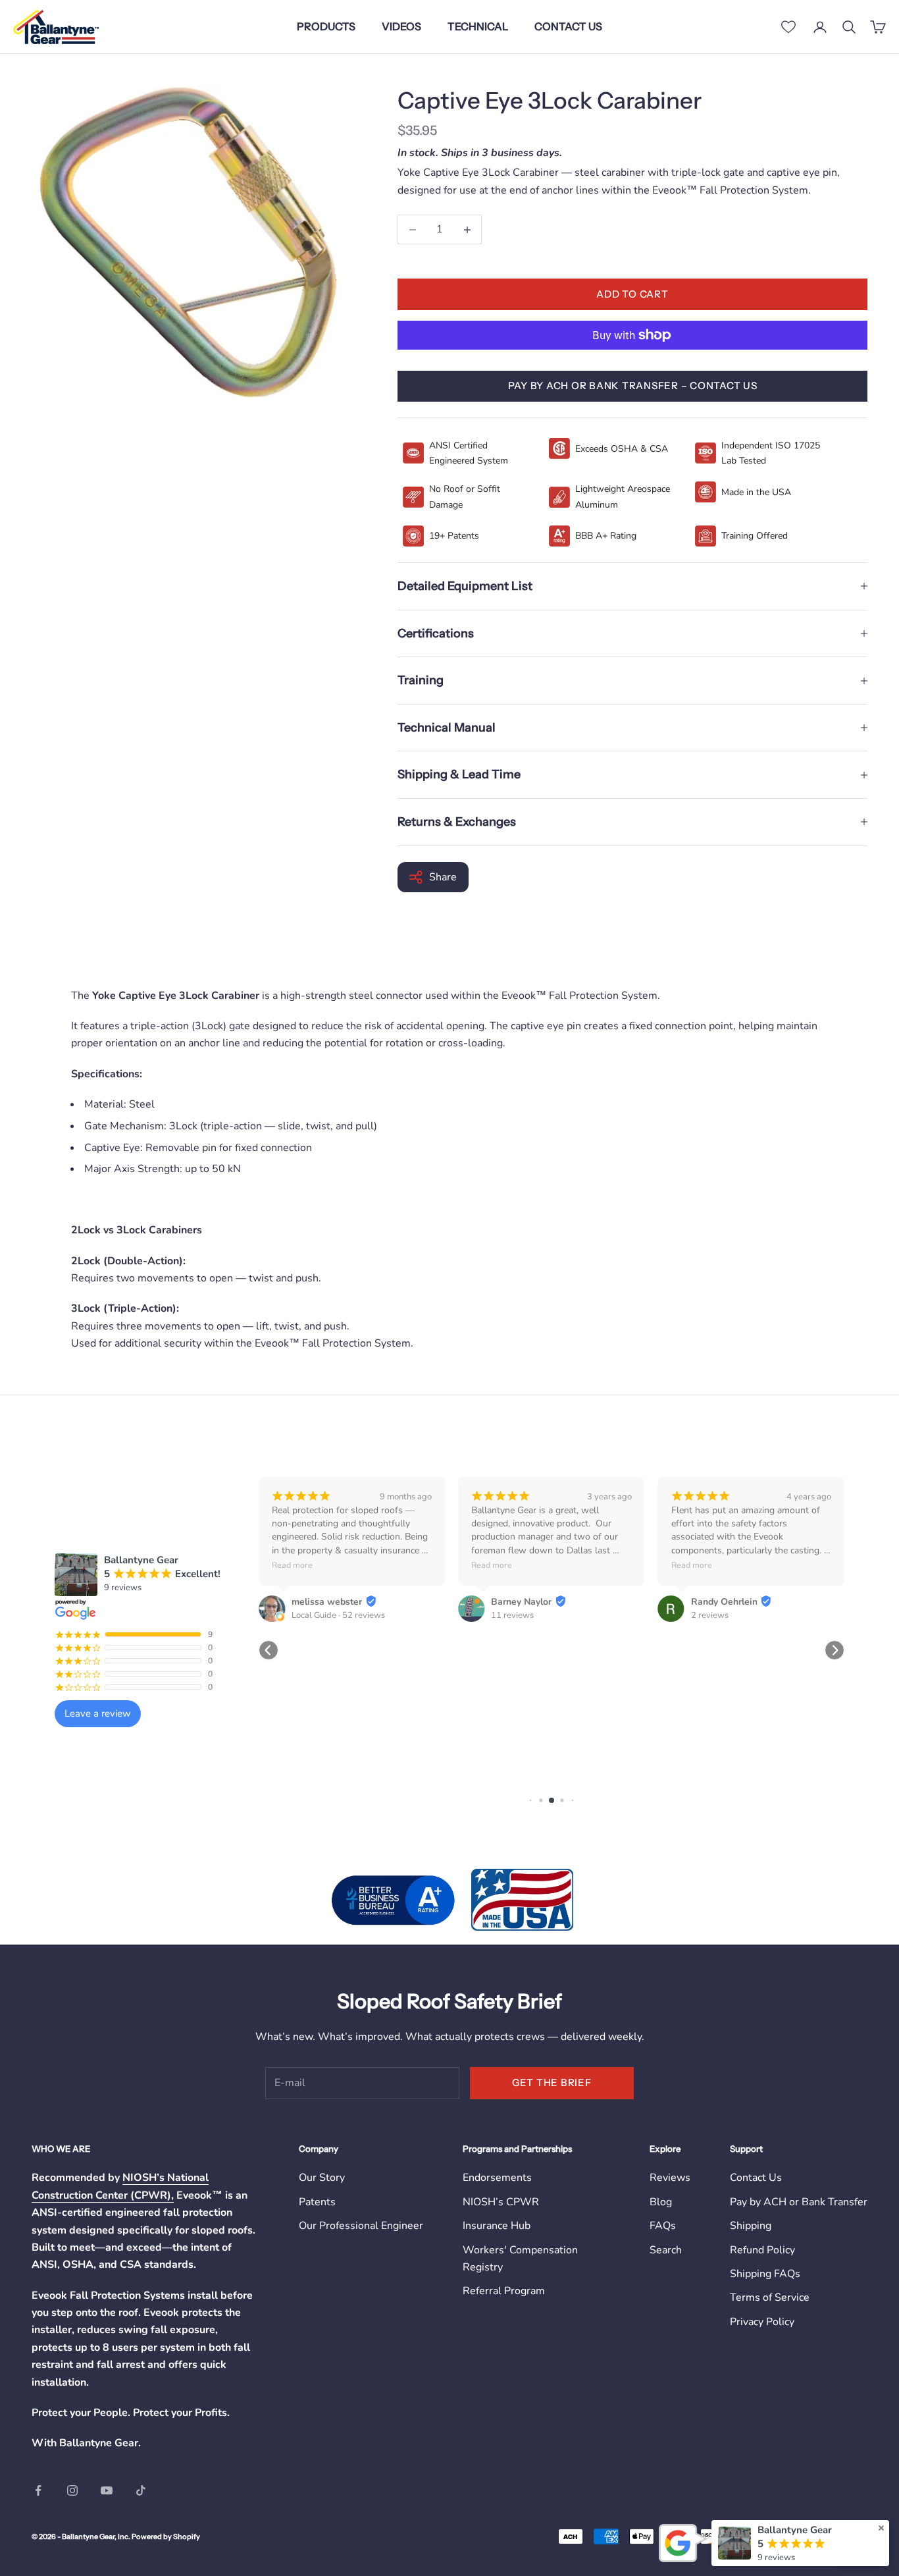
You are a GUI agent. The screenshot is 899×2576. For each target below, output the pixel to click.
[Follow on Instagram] (72, 2490)
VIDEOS (401, 26)
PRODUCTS (326, 26)
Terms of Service (770, 2297)
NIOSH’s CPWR (501, 2202)
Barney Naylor (521, 1602)
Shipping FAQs (765, 2274)
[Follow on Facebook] (38, 2490)
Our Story (322, 2178)
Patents (317, 2202)
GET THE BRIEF (552, 2082)
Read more (292, 1565)
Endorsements (497, 2178)
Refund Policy (762, 2250)
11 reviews (512, 1615)
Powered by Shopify (166, 2536)
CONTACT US (568, 26)
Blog (661, 2202)
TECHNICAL (478, 26)
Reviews (670, 2178)
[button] (269, 1650)
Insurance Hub (497, 2226)
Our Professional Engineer (361, 2226)
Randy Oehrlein (724, 1602)
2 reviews (710, 1615)
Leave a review (98, 1713)
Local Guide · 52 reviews (338, 1615)
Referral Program (504, 2291)
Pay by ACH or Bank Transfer (799, 2202)
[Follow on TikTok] (141, 2490)
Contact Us (756, 2178)
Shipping (751, 2226)
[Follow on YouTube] (107, 2490)
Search (666, 2250)
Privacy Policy (762, 2322)
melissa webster (327, 1602)
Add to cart (632, 294)
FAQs (663, 2226)
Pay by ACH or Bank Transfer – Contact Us (633, 386)
